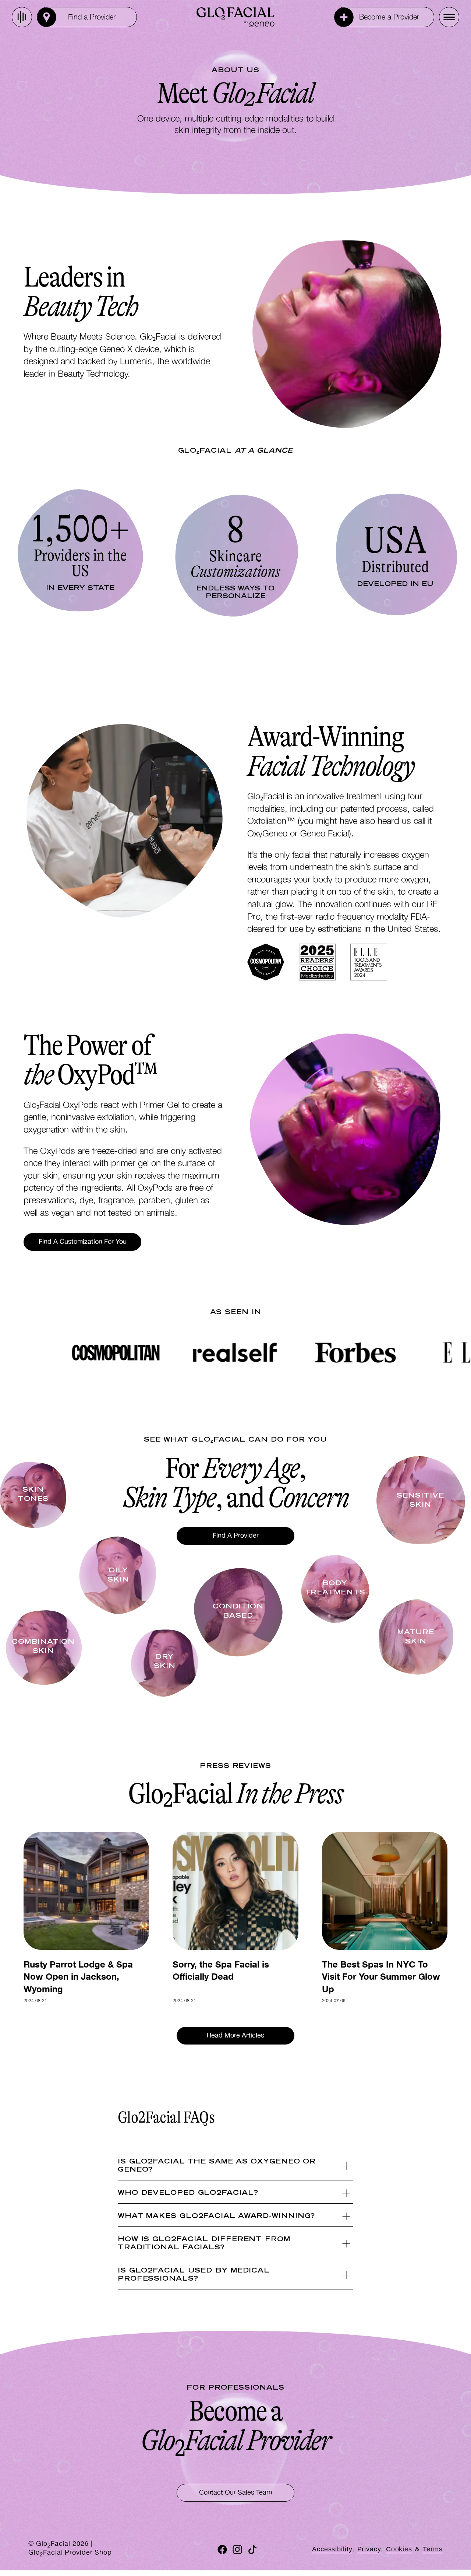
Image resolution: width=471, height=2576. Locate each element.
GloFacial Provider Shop (70, 2554)
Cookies (399, 2549)
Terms (433, 2549)
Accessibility (332, 2549)
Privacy (369, 2549)
